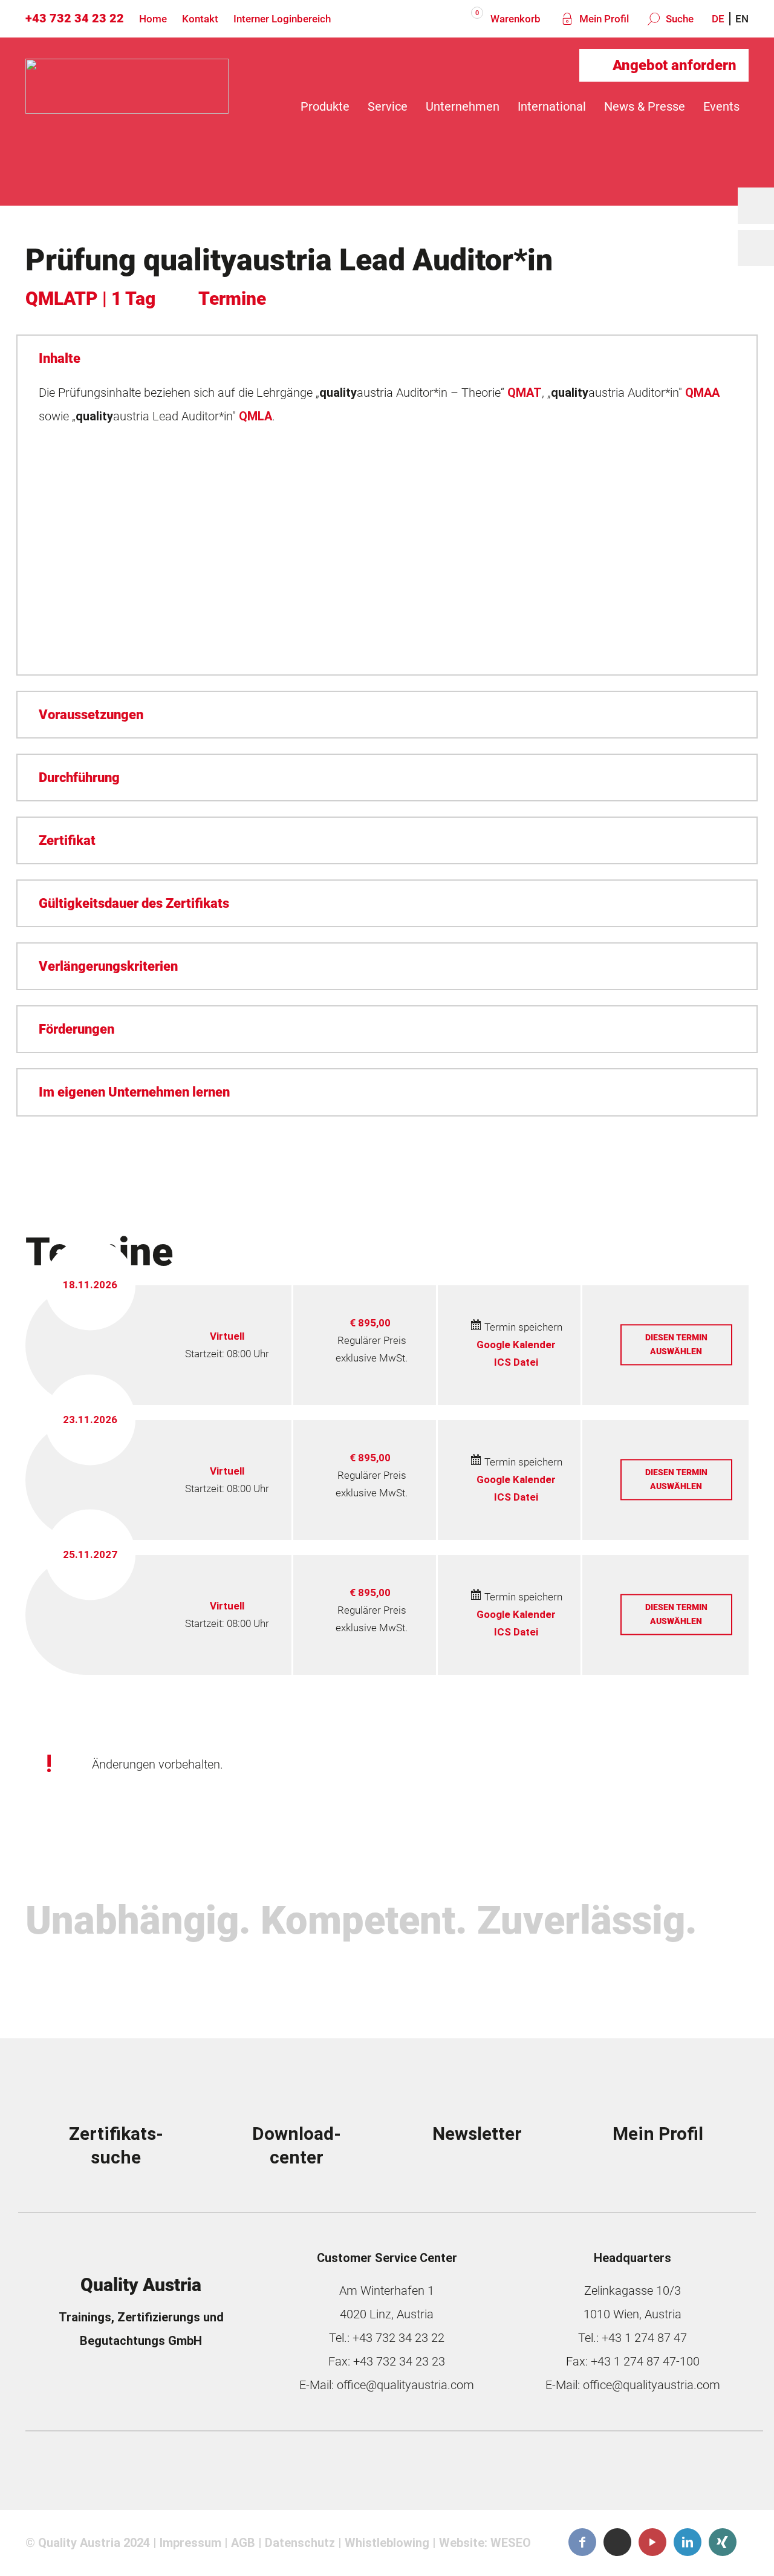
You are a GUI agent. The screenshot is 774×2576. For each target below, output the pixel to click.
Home (153, 19)
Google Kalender (516, 1345)
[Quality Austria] (127, 106)
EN (742, 19)
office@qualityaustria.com (405, 2385)
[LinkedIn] (688, 2542)
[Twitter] (617, 2542)
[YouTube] (652, 2542)
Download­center (297, 2146)
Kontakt (200, 19)
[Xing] (723, 2542)
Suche (678, 19)
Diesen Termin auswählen (676, 1344)
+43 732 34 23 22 (75, 18)
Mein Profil (603, 19)
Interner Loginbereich (282, 19)
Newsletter (477, 2134)
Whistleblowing (387, 2543)
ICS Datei (516, 1362)
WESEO (511, 2543)
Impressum (190, 2543)
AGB (243, 2543)
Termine (232, 298)
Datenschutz (300, 2543)
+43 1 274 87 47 (644, 2338)
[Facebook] (582, 2542)
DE (718, 19)
